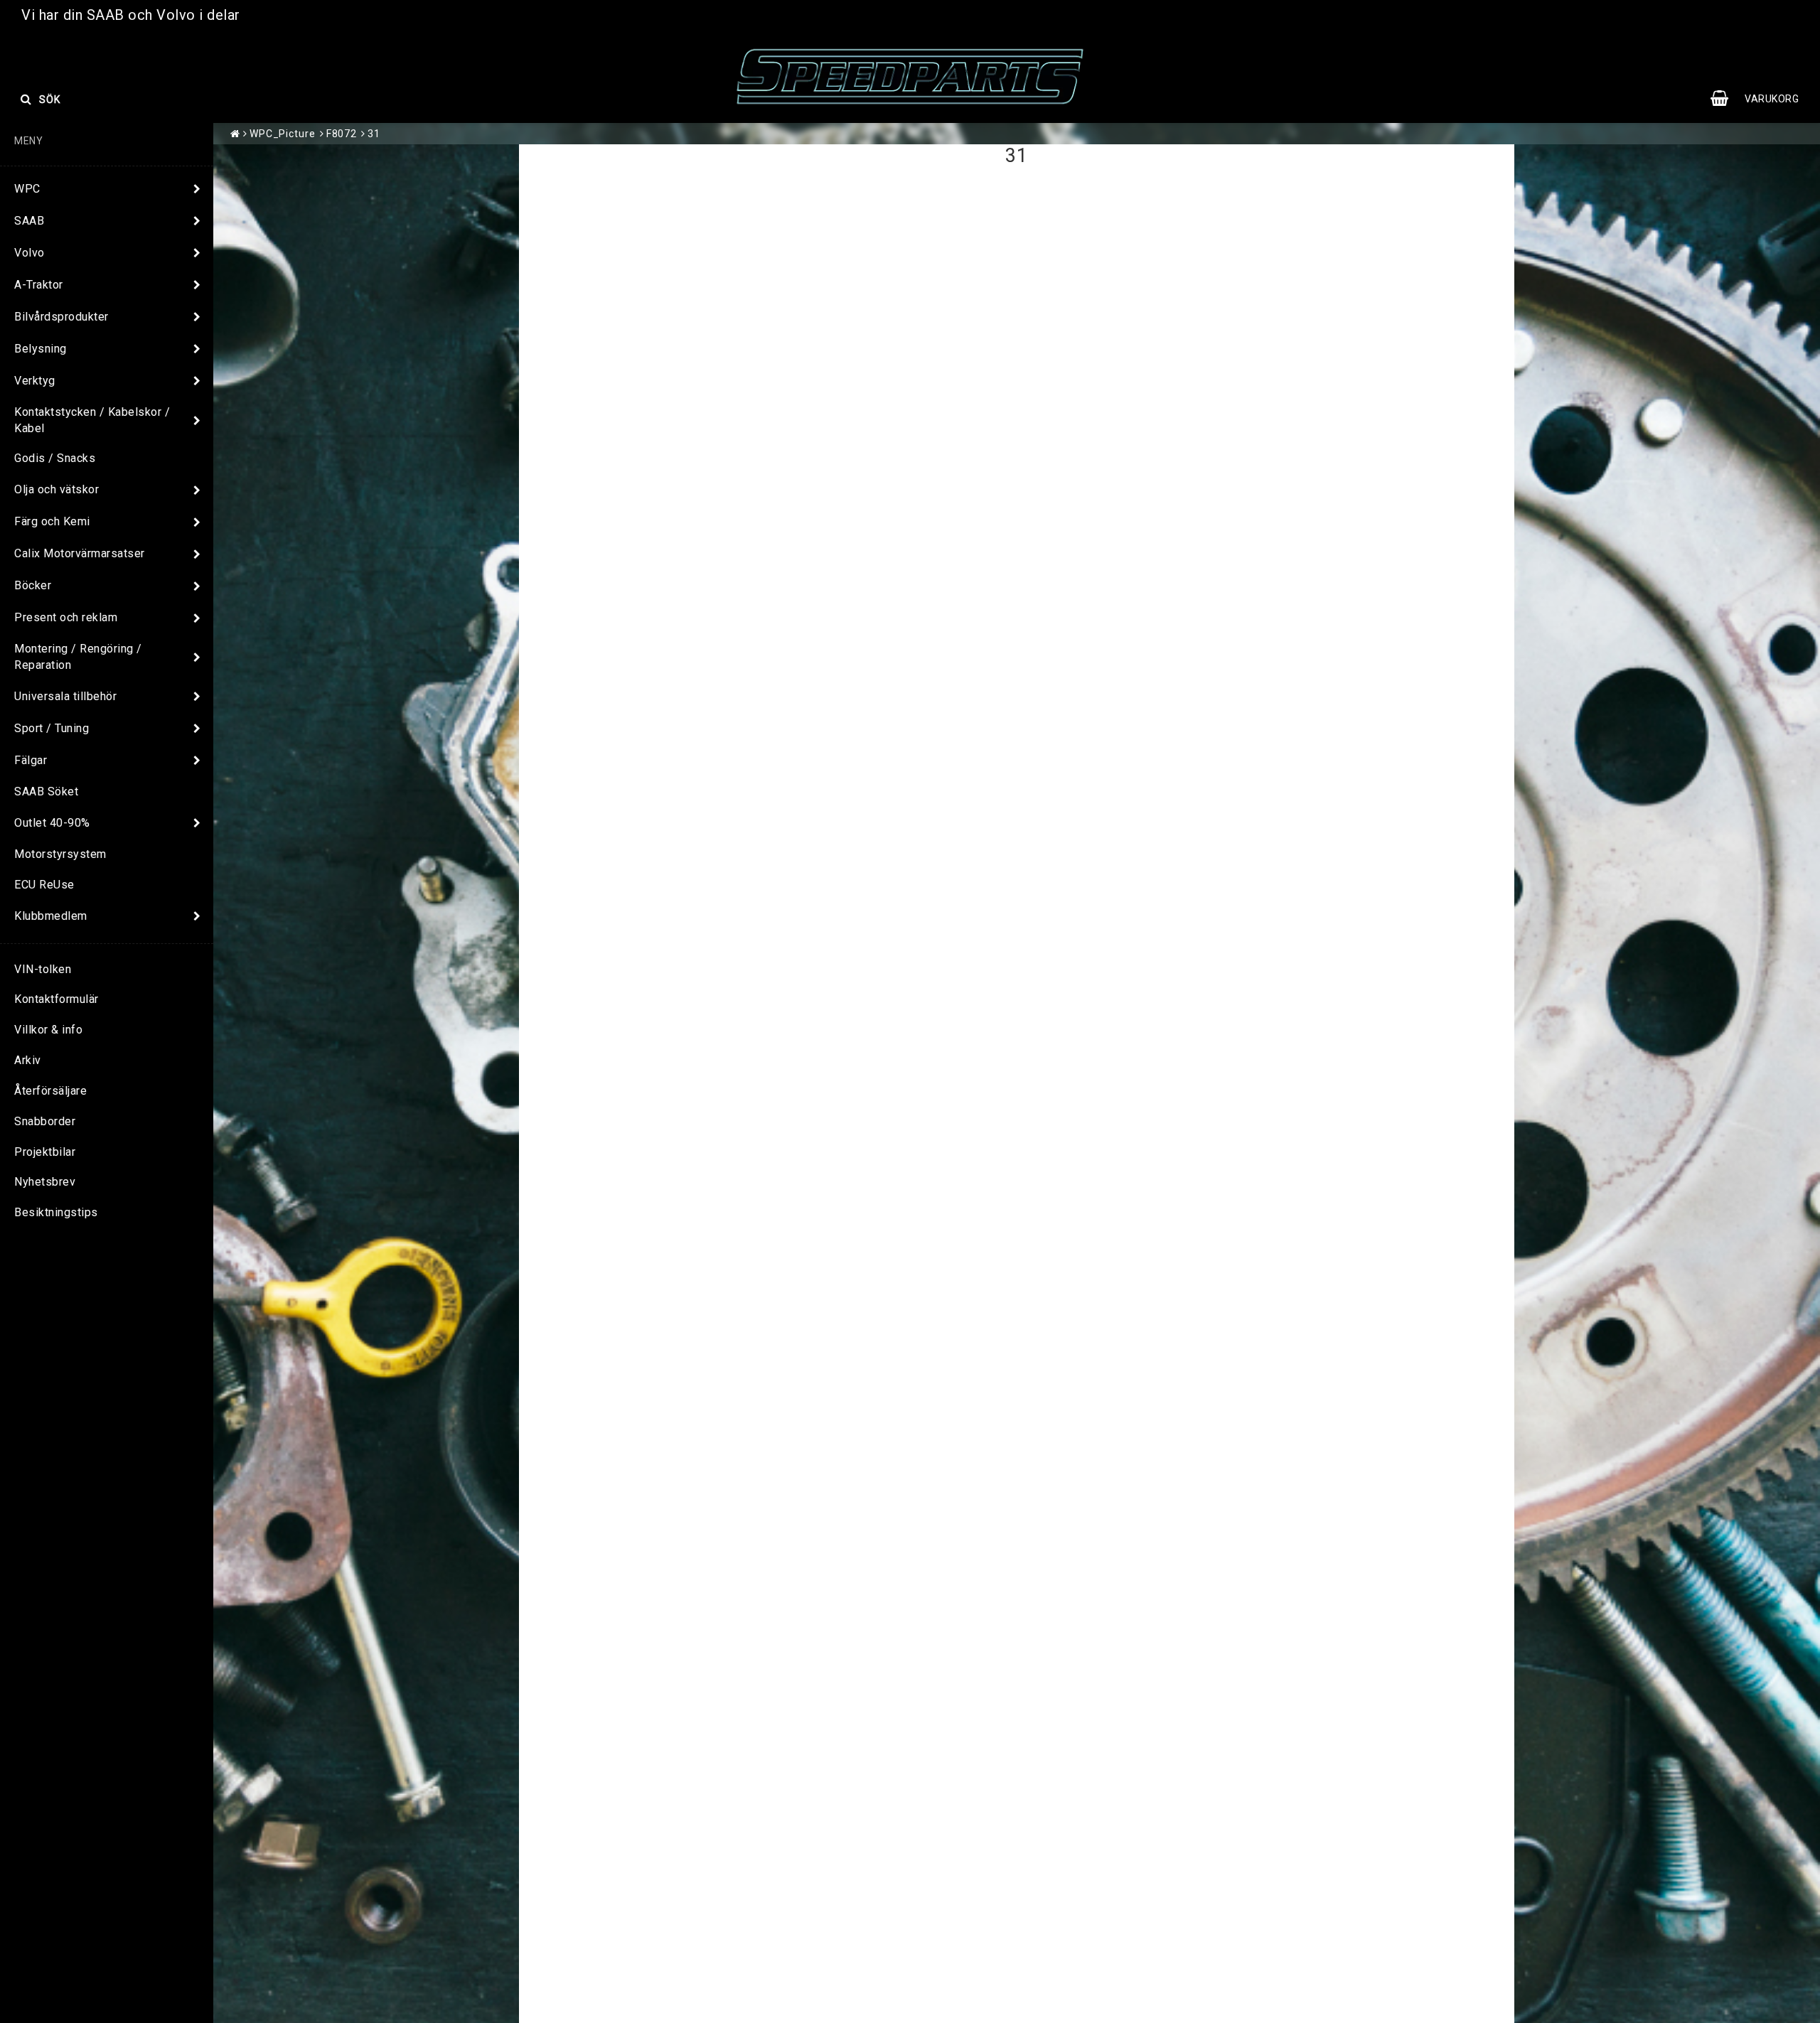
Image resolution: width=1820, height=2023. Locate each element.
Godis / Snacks (55, 458)
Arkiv (28, 1060)
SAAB (29, 221)
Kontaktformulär (57, 999)
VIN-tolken (43, 969)
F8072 (342, 134)
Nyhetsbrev (45, 1182)
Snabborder (45, 1121)
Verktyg (35, 381)
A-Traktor (39, 285)
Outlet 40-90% (52, 823)
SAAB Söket (46, 792)
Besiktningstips (56, 1212)
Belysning (41, 349)
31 (374, 134)
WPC (27, 189)
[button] (1762, 99)
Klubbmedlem (51, 916)
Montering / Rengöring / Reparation (78, 657)
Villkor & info (48, 1030)
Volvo (30, 253)
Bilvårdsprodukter (61, 317)
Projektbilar (45, 1152)
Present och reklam (66, 617)
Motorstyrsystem (60, 854)
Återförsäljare (50, 1091)
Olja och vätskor (57, 489)
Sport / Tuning (52, 728)
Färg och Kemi (52, 521)
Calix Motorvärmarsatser (80, 553)
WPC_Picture (283, 134)
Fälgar (31, 760)
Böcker (33, 585)
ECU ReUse (44, 885)
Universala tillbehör (65, 696)
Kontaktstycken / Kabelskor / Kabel (92, 420)
